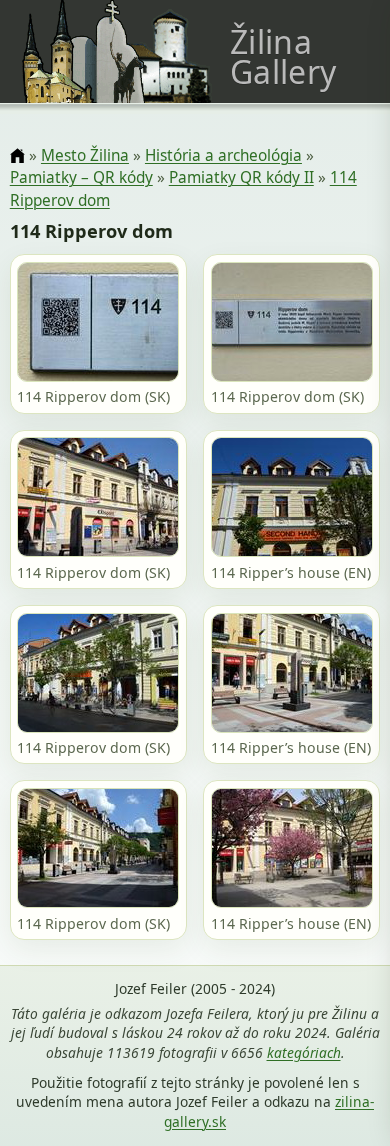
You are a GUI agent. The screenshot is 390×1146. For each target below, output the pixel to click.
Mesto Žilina (85, 155)
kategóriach (304, 1052)
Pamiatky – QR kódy (81, 177)
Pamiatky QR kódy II (241, 177)
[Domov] (17, 156)
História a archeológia (223, 155)
